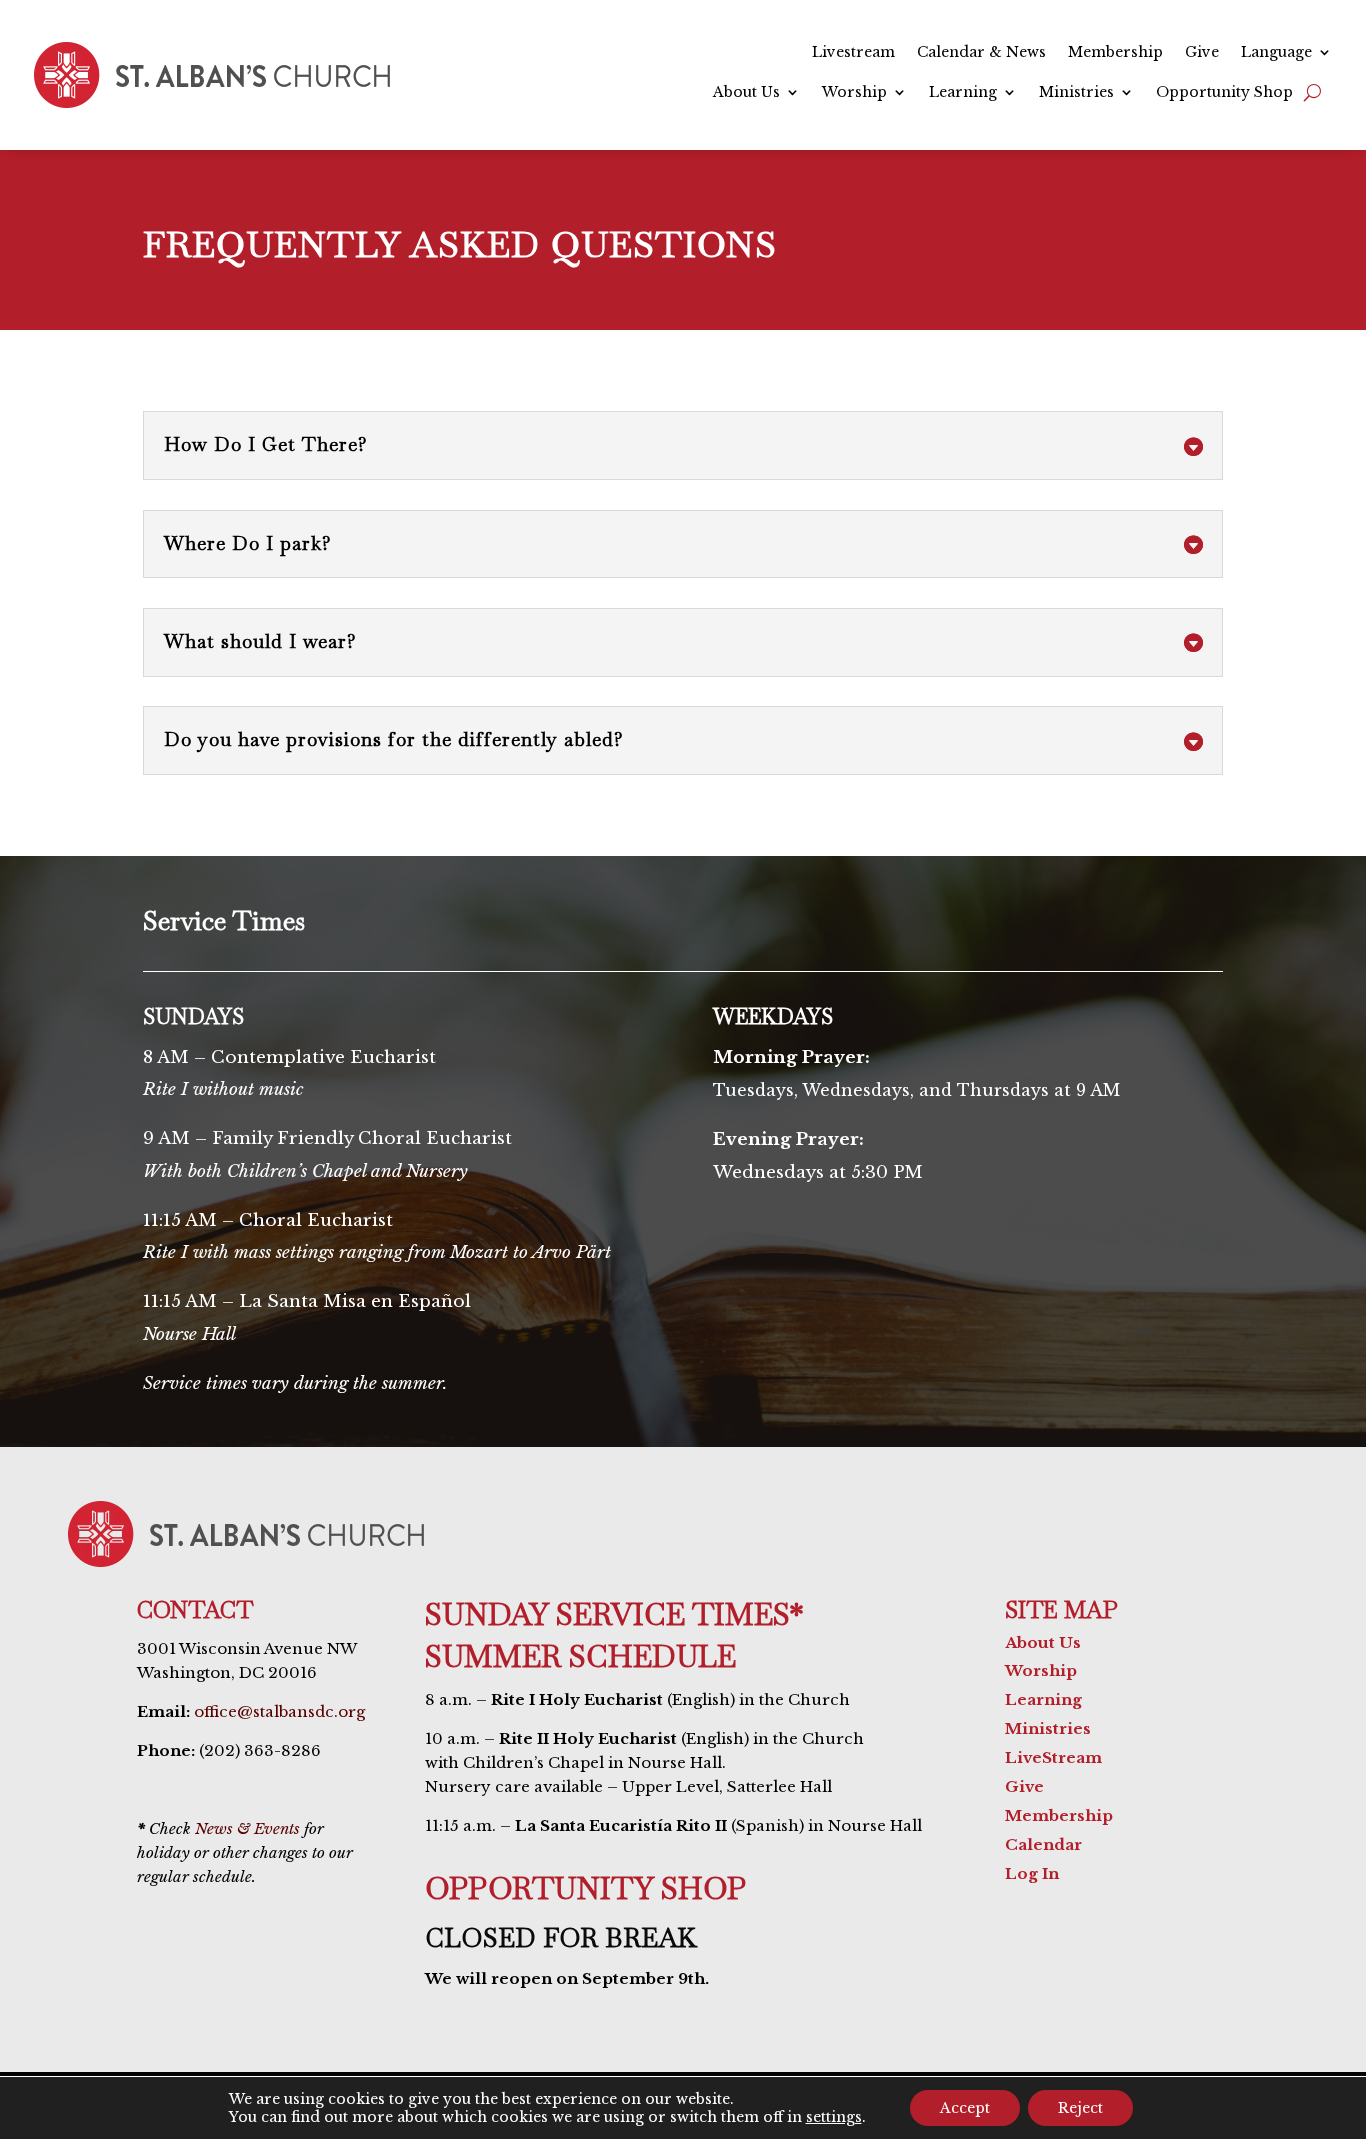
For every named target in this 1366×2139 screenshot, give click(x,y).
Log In (1032, 1873)
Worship (854, 93)
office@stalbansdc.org (279, 1711)
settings (834, 2117)
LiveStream (1053, 1757)
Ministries (1076, 93)
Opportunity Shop (1224, 93)
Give (1202, 53)
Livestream (853, 53)
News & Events (247, 1828)
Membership (1115, 53)
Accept (965, 2108)
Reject (1080, 2108)
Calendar (1043, 1844)
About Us (746, 93)
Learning (963, 93)
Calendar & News (981, 53)
